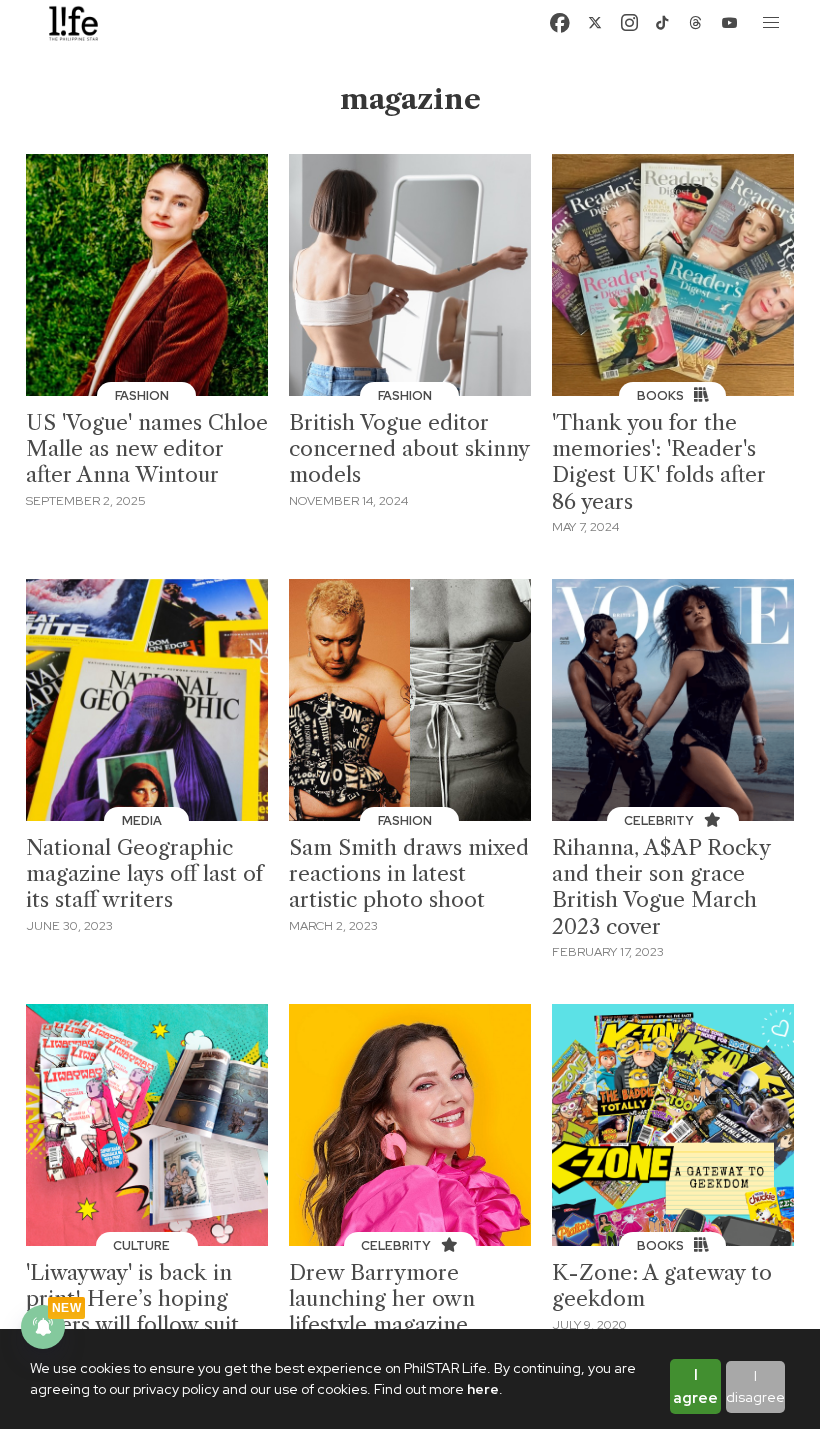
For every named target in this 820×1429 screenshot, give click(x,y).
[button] (772, 23)
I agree (695, 1386)
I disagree (755, 1386)
